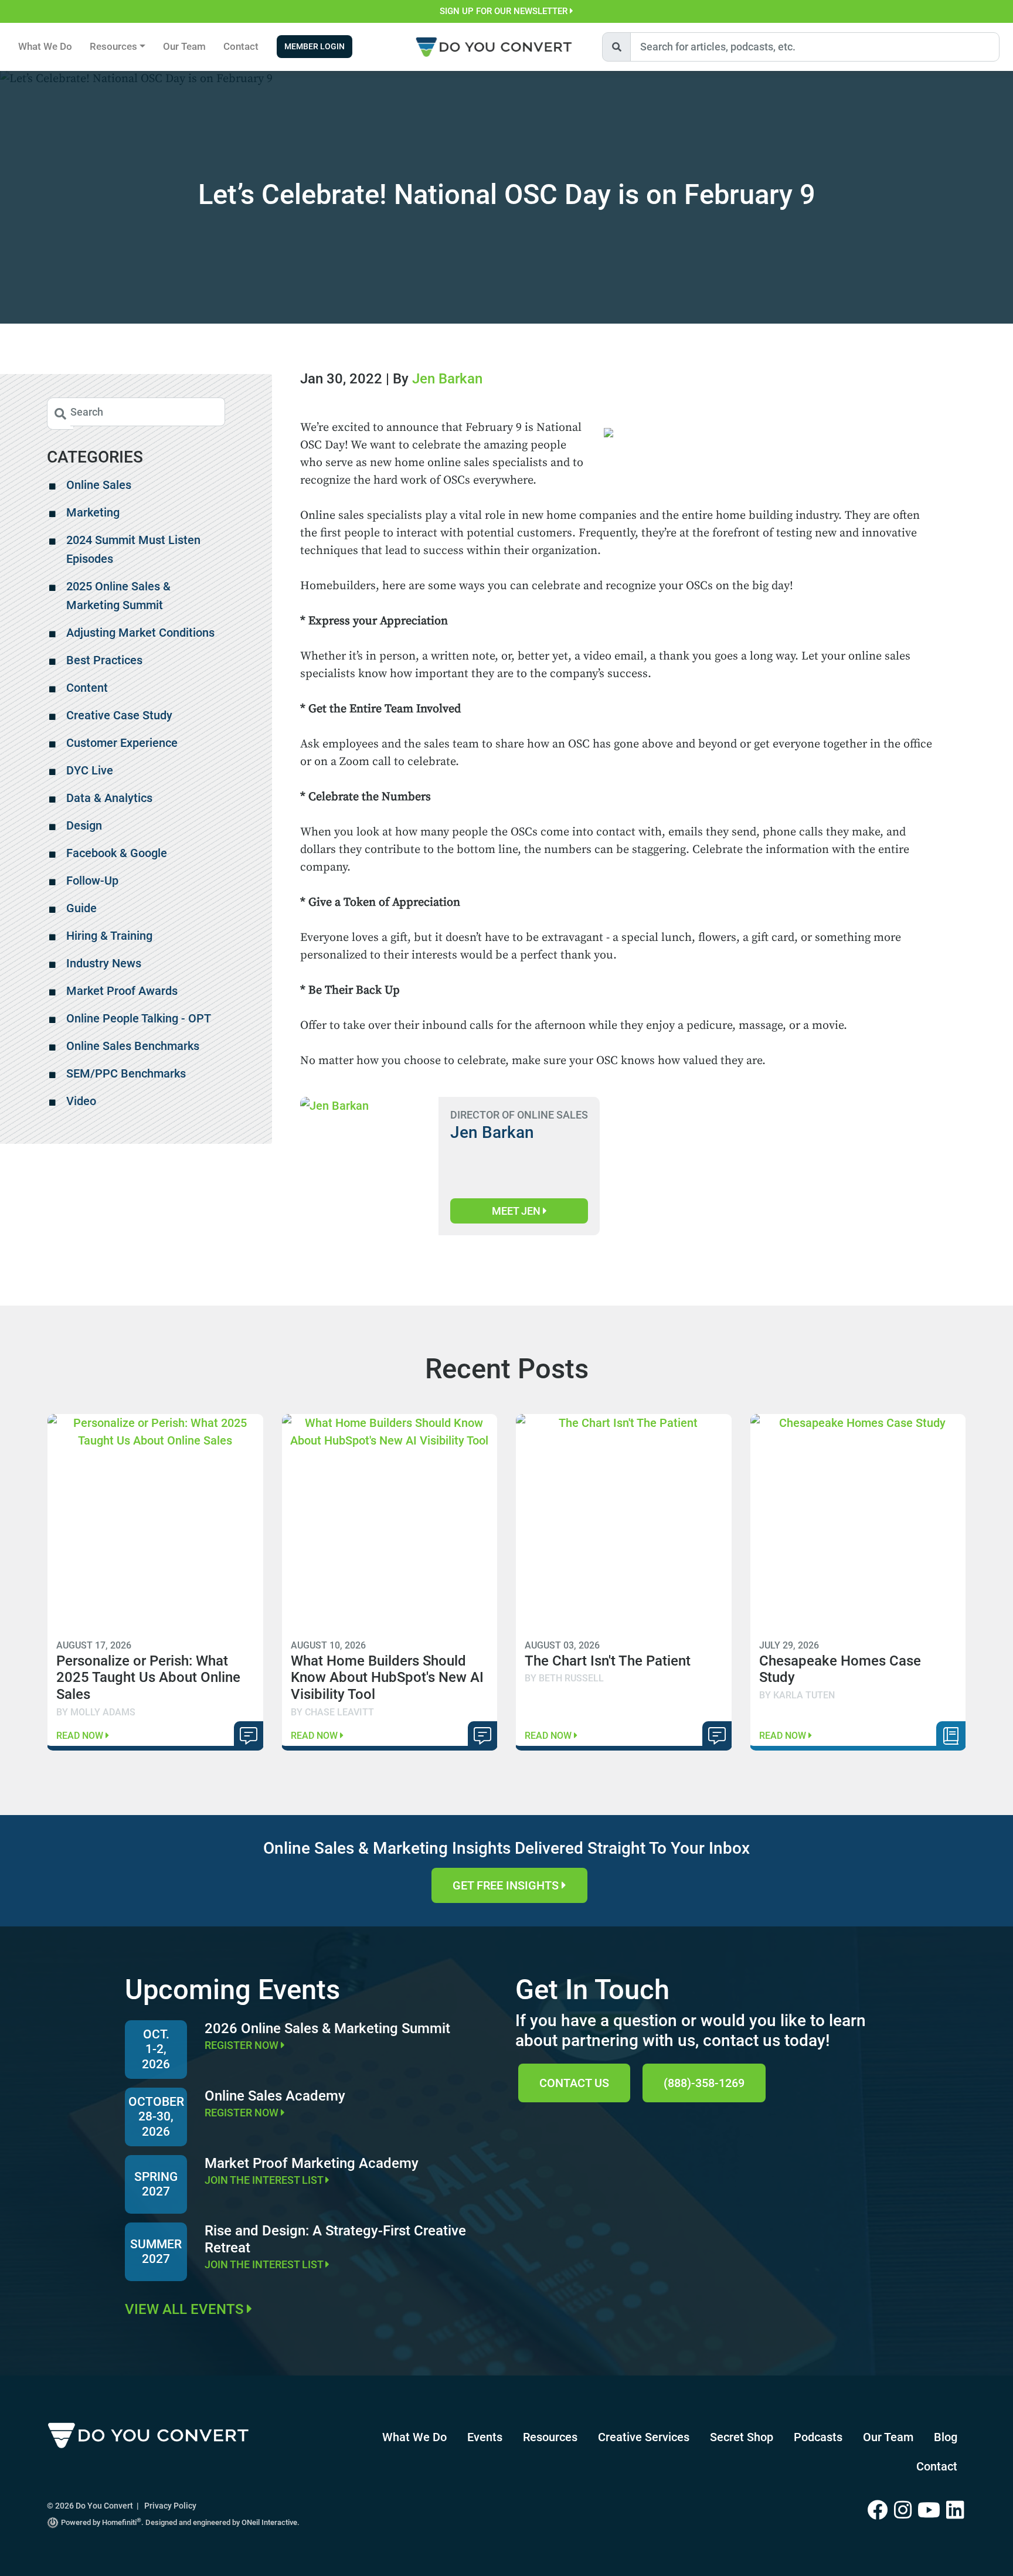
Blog (946, 2437)
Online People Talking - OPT (139, 1018)
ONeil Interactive (269, 2522)
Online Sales (99, 485)
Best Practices (104, 660)
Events (485, 2437)
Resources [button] (113, 46)
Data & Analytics (109, 798)
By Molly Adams (96, 1712)
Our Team (184, 46)
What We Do (45, 46)
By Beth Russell (564, 1678)
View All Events (186, 2309)
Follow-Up (92, 881)
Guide (81, 908)
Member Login (315, 47)
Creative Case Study (119, 715)
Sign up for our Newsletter (505, 11)
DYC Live (90, 770)
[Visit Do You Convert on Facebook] (881, 2511)
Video (81, 1101)
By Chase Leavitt (332, 1712)
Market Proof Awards (122, 991)
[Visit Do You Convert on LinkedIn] (956, 2511)
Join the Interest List (265, 2180)
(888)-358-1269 (704, 2083)
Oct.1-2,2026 (156, 2049)
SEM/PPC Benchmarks (126, 1073)
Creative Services (644, 2437)
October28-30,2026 (156, 2116)
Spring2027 (156, 2184)
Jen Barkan (447, 379)
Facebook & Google (117, 853)
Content (87, 688)
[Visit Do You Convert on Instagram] (906, 2511)
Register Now (243, 2045)
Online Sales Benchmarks (133, 1046)
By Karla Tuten (797, 1695)
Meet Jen (517, 1211)
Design (84, 825)
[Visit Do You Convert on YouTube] (932, 2511)
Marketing (93, 512)
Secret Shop (742, 2437)
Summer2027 (156, 2252)
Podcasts (818, 2437)
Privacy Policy (170, 2506)
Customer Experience (122, 743)
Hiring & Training (109, 936)
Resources (550, 2437)
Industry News (104, 963)
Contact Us (574, 2083)
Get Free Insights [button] (507, 1885)
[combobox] (815, 47)
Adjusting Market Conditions (140, 633)
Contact (241, 46)
